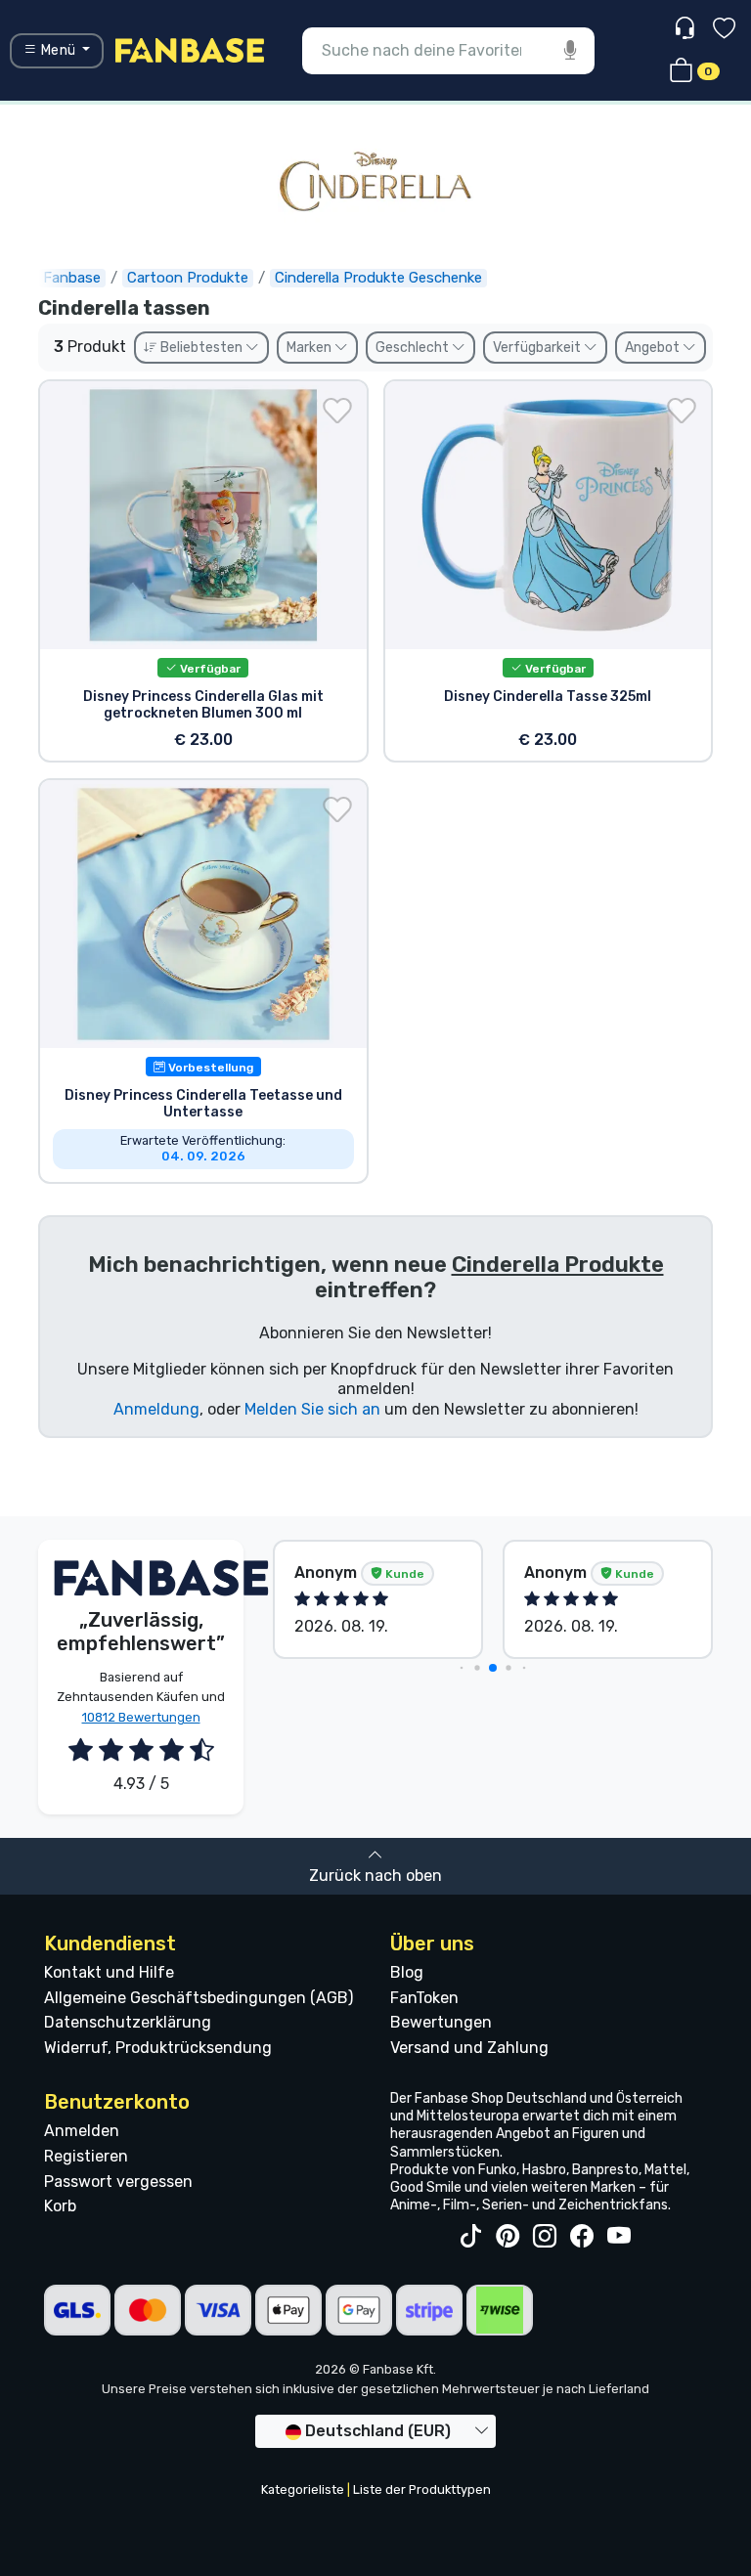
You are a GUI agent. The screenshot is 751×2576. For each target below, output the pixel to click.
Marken (310, 348)
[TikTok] (470, 2237)
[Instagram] (545, 2237)
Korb (60, 2206)
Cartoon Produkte (188, 278)
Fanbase (72, 278)
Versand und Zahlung (469, 2048)
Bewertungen (441, 2022)
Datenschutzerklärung (128, 2022)
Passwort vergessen (118, 2182)
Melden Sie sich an (312, 1409)
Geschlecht (414, 348)
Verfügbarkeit (538, 348)
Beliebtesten (201, 348)
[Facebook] (582, 2237)
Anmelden (82, 2131)
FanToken (424, 1998)
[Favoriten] (724, 31)
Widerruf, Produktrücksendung (158, 2048)
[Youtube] (619, 2237)
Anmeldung (156, 1409)
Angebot (654, 348)
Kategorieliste (303, 2489)
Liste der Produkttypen (422, 2489)
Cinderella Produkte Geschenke (378, 278)
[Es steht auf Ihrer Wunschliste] (337, 411)
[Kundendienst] (687, 29)
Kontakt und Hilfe (109, 1972)
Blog (407, 1972)
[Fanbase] (190, 49)
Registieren (86, 2156)
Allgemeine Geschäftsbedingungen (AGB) (199, 1998)
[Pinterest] (508, 2237)
